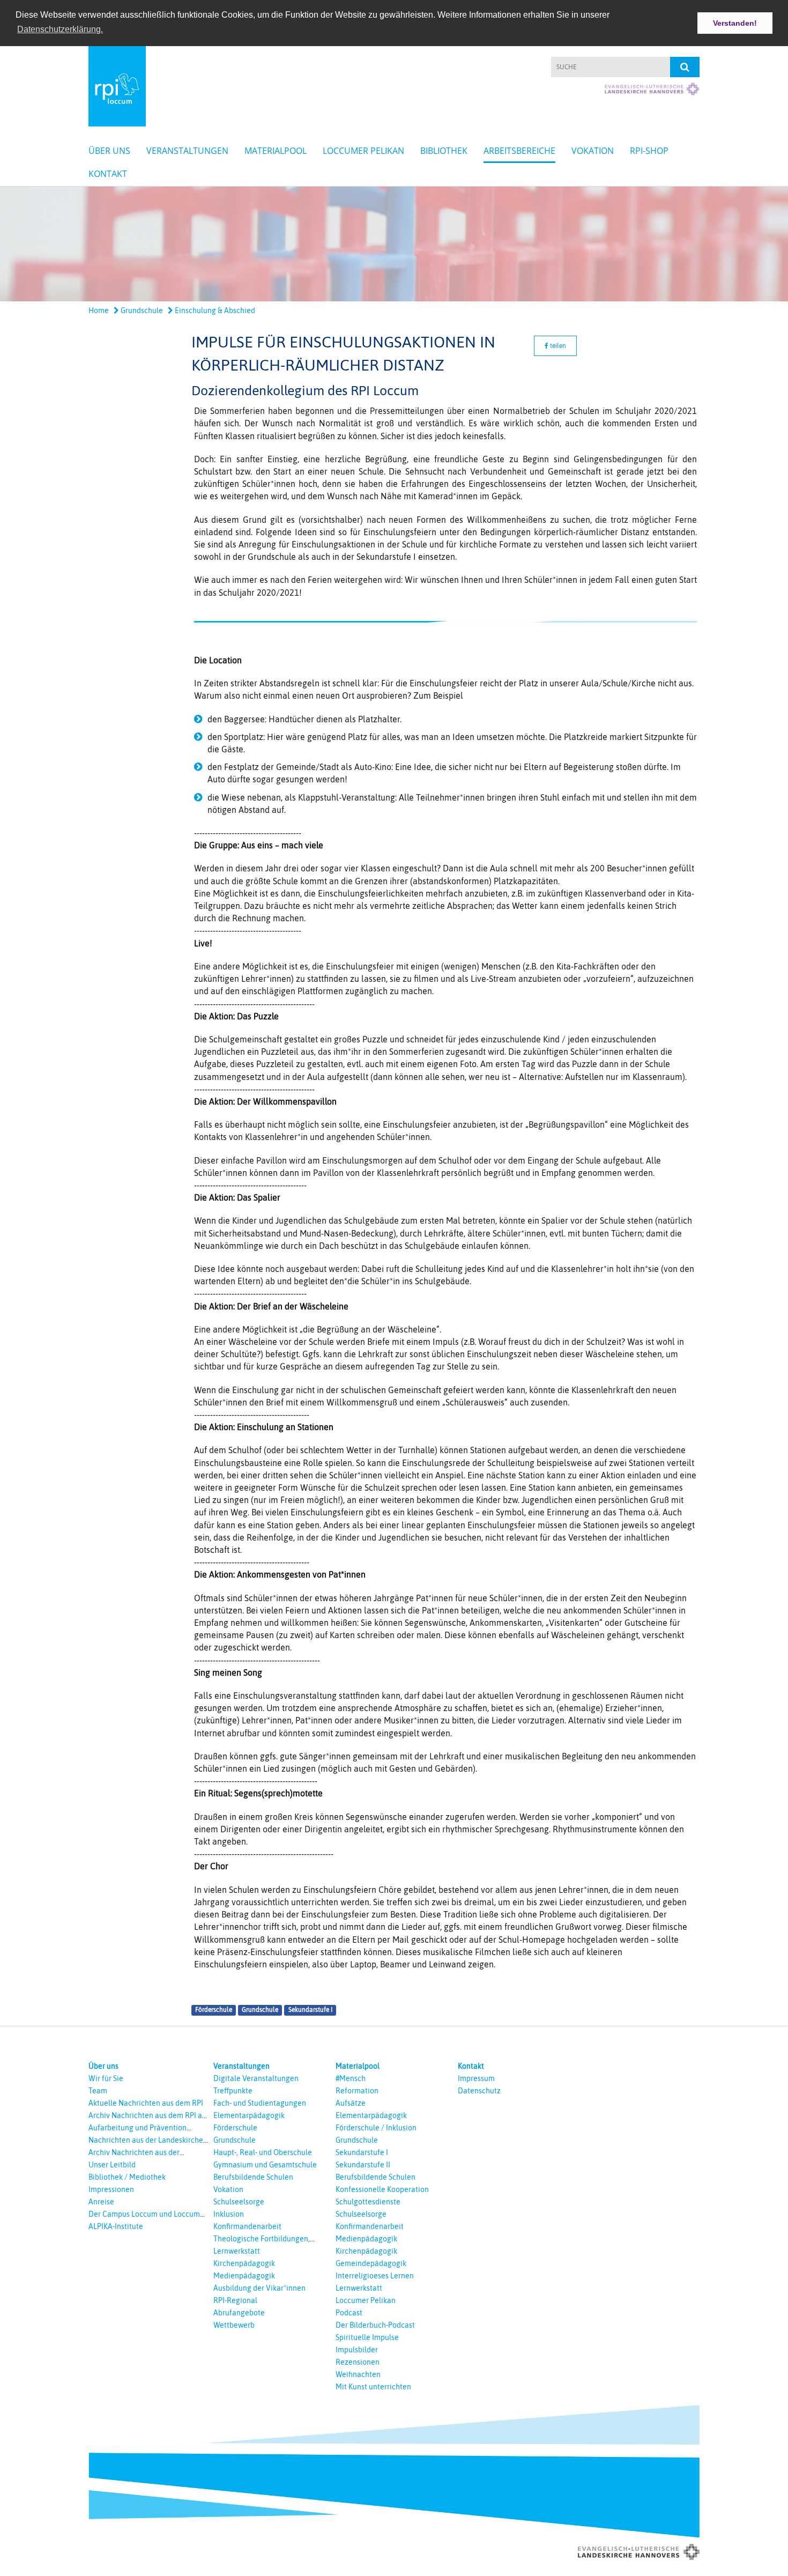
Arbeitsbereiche (519, 151)
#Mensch (351, 2078)
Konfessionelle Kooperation (382, 2189)
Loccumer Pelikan (363, 151)
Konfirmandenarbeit (247, 2226)
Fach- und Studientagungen (260, 2103)
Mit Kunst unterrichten (373, 2387)
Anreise (101, 2202)
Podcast (349, 2313)
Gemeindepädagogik (371, 2263)
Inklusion (229, 2214)
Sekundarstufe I (310, 2010)
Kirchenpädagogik (244, 2263)
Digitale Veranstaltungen (256, 2078)
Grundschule (141, 310)
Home (99, 310)
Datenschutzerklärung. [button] (60, 29)
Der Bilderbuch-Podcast (375, 2325)
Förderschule (214, 2010)
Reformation (357, 2091)
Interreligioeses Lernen (375, 2276)
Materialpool (276, 151)
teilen (557, 346)
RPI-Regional (235, 2300)
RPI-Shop (649, 151)
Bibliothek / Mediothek (127, 2177)
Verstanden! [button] (735, 23)
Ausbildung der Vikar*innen (259, 2288)
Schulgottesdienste (368, 2202)
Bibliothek (444, 151)
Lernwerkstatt (237, 2251)
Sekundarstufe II (363, 2165)
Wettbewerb (234, 2325)
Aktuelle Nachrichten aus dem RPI (146, 2103)
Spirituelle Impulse (367, 2337)
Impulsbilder (357, 2350)
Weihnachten (358, 2374)
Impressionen (111, 2189)
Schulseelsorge (239, 2202)
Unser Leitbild (112, 2165)
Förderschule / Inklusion (376, 2128)
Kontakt (108, 174)
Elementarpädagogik (249, 2115)
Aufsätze (351, 2103)
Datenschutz (479, 2091)
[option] (394, 244)
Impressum (476, 2078)
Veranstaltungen (187, 151)
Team (98, 2091)
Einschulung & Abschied (214, 310)
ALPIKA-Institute (116, 2226)
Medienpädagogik (244, 2276)
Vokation (593, 151)
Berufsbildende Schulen (253, 2177)
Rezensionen (358, 2362)
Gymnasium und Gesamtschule (265, 2165)
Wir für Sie (106, 2078)
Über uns (109, 151)
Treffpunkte (233, 2091)
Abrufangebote (239, 2313)
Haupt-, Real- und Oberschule (263, 2152)
